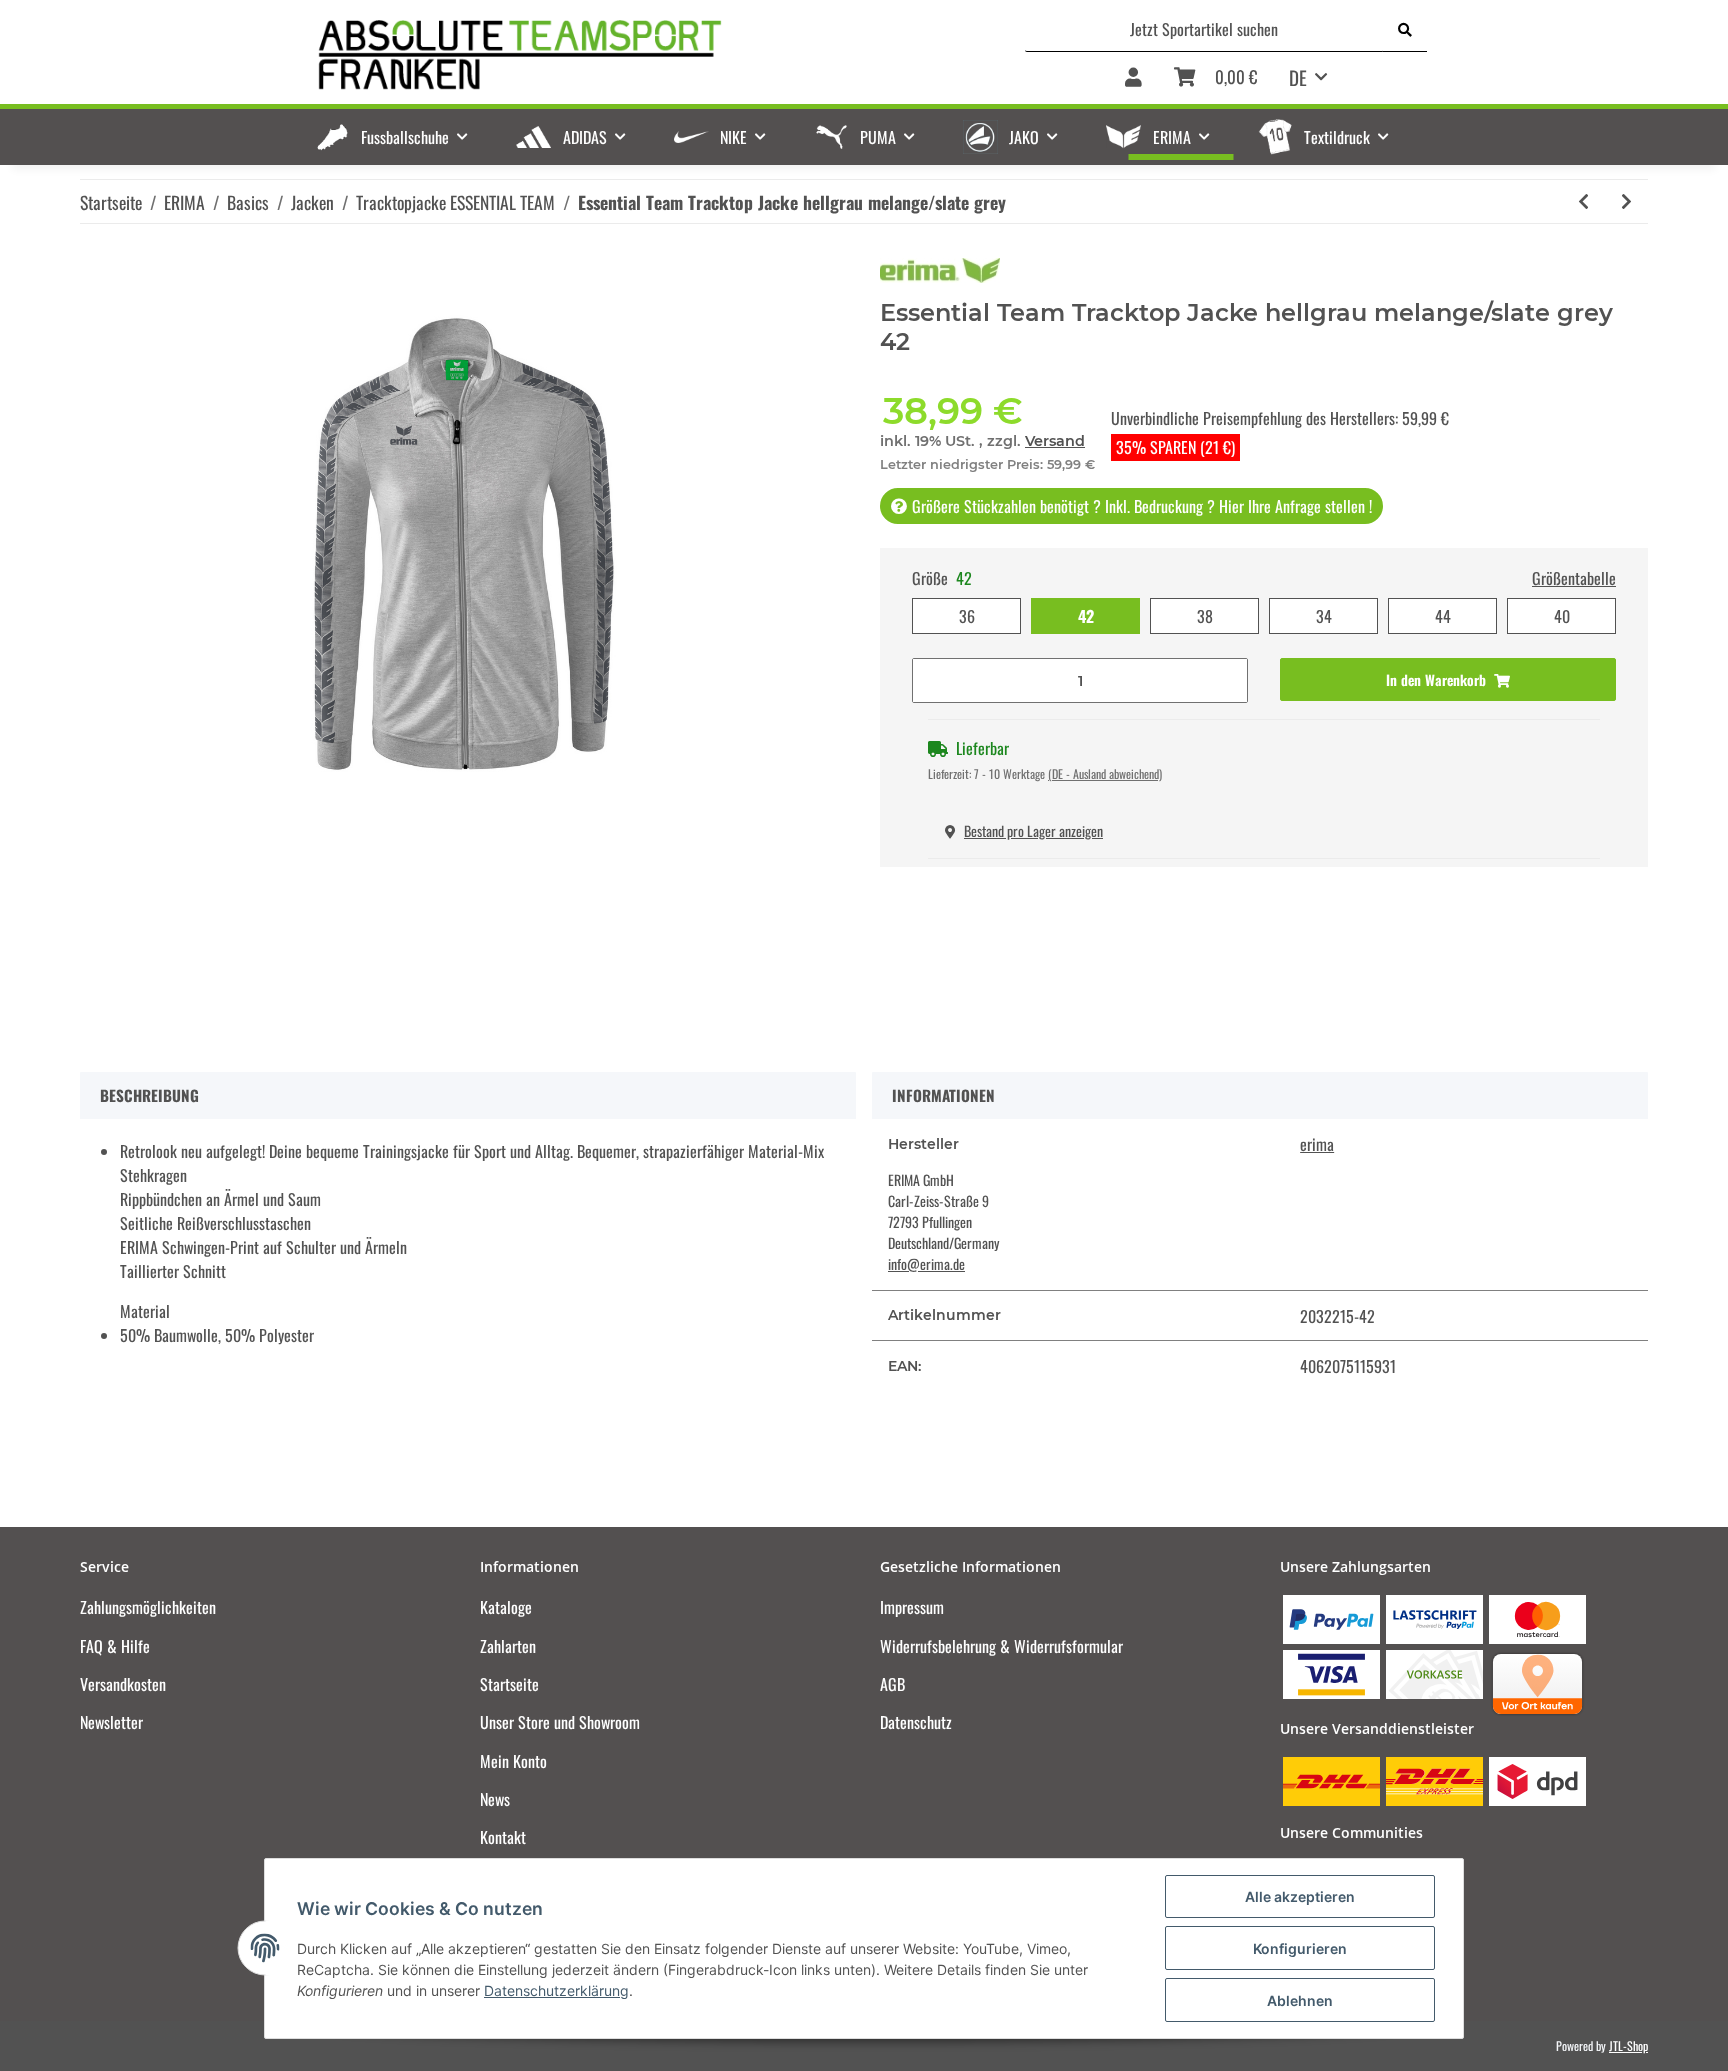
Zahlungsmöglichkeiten (148, 1607)
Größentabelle (1574, 578)
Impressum (912, 1607)
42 (1086, 616)
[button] (1133, 78)
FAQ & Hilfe (115, 1646)
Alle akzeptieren (1300, 1896)
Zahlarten (508, 1646)
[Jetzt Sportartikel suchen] (1405, 29)
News (495, 1799)
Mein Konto (513, 1761)
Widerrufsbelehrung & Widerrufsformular (1001, 1646)
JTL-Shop (1628, 2045)
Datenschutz (916, 1722)
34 (1324, 616)
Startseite (509, 1684)
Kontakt (503, 1837)
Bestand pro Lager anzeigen (1033, 830)
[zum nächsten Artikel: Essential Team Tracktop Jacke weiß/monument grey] (1626, 201)
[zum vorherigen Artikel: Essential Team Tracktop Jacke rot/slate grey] (1583, 201)
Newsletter (111, 1722)
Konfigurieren (1300, 1948)
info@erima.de (926, 1263)
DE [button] (1298, 77)
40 (1562, 616)
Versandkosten (123, 1684)
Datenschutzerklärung (556, 1990)
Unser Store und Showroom (560, 1722)
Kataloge (506, 1607)
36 (967, 616)
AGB (892, 1684)
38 (1205, 616)
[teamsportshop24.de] (623, 55)
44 (1443, 616)
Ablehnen (1300, 2000)
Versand (1055, 441)
